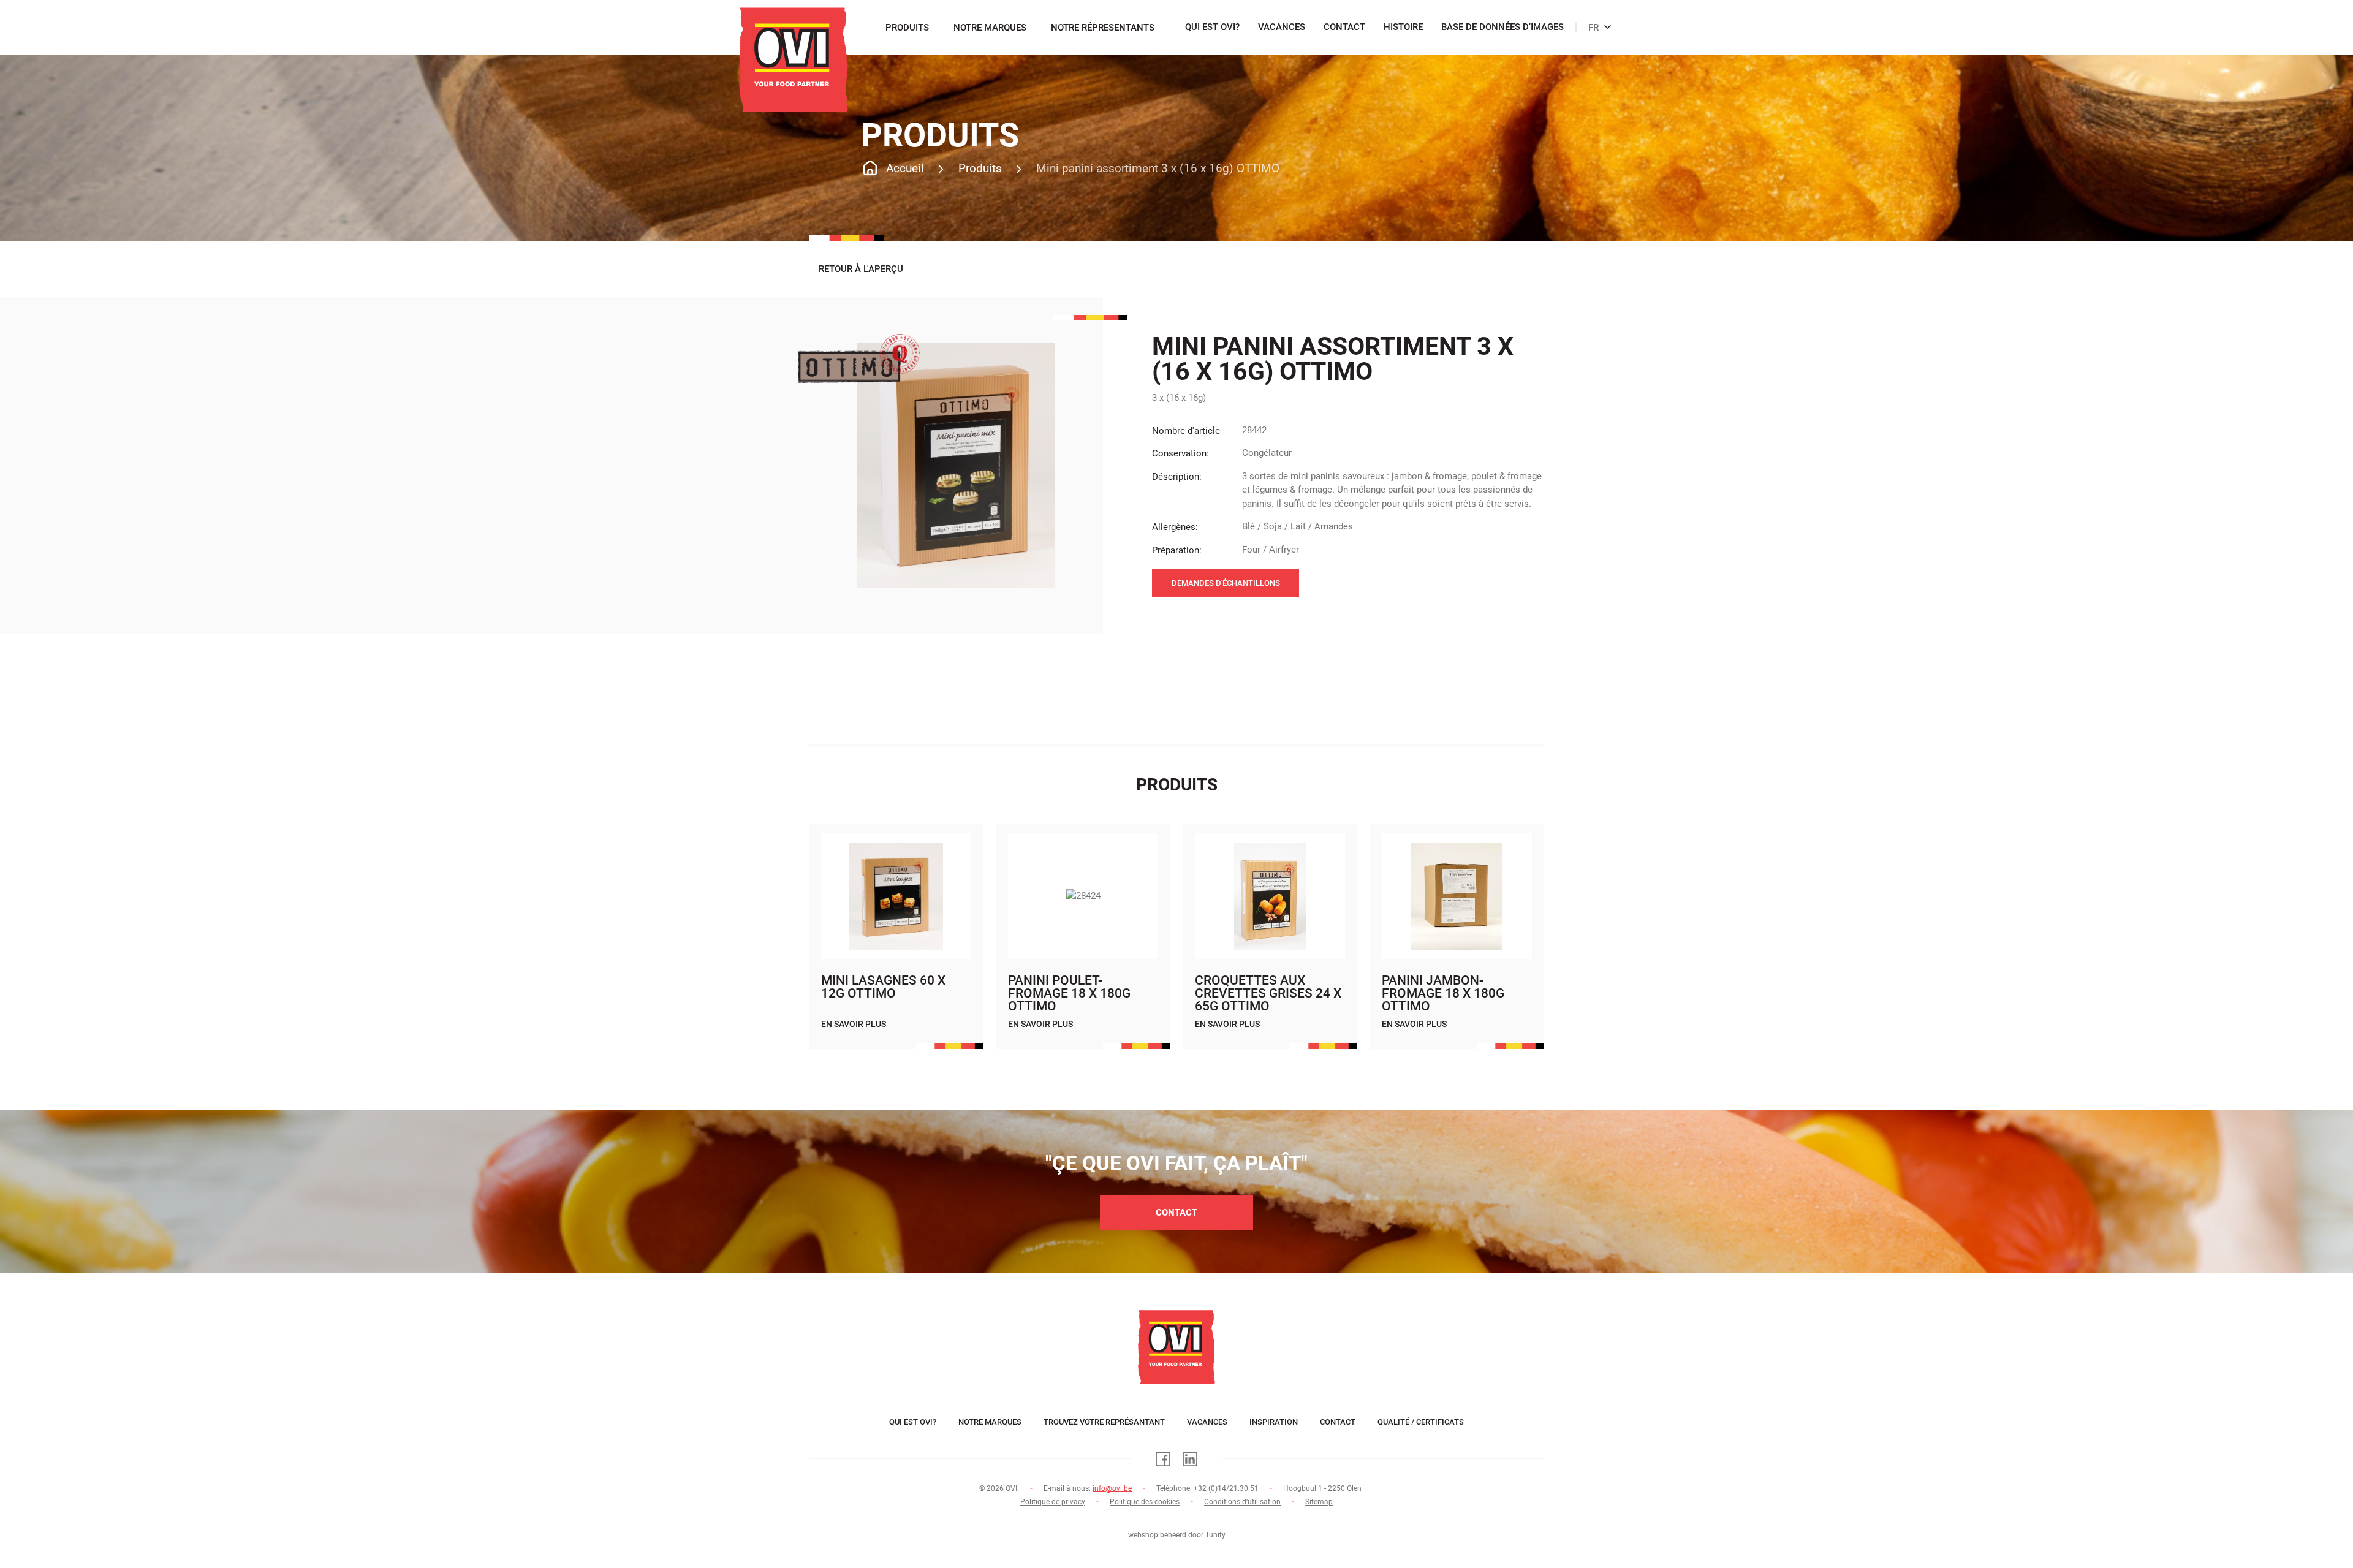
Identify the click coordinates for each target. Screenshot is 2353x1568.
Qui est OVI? (1212, 28)
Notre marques (990, 28)
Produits (907, 28)
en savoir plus (854, 1024)
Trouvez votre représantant (1104, 1422)
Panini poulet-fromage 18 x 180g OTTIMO (1069, 993)
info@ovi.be (1112, 1488)
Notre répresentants (1103, 28)
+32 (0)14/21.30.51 (1226, 1488)
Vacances (1282, 28)
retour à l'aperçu (861, 269)
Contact (1344, 28)
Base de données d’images (1502, 28)
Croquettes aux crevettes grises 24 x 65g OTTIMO (1268, 993)
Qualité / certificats (1421, 1422)
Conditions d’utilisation (1242, 1502)
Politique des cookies (1145, 1502)
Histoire (1403, 28)
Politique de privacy (1053, 1502)
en (1590, 21)
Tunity (1215, 1535)
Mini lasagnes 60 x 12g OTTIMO (883, 987)
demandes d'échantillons (1226, 583)
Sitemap (1319, 1502)
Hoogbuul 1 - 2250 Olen (1322, 1488)
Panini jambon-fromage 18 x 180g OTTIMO (1443, 993)
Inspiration (1274, 1422)
